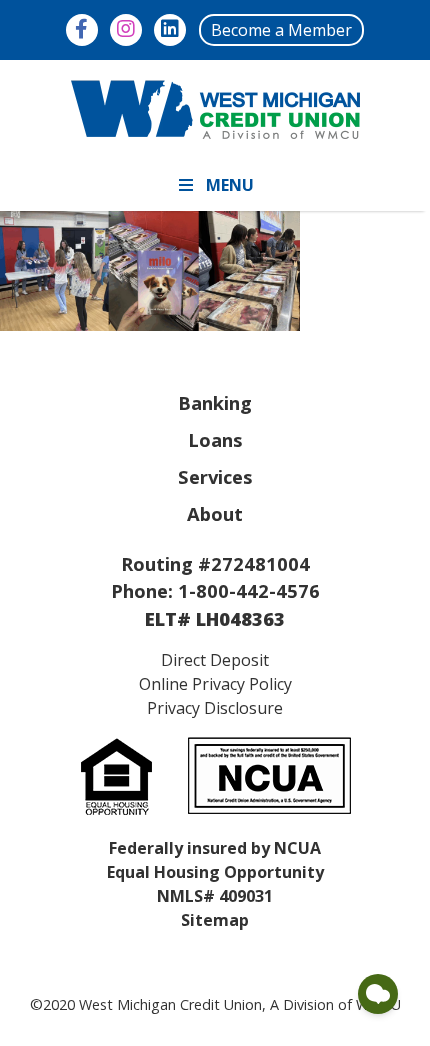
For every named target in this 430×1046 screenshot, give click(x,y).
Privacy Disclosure (215, 708)
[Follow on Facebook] (82, 30)
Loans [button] (215, 439)
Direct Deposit (215, 660)
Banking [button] (215, 402)
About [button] (215, 513)
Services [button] (215, 476)
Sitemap (215, 920)
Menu (230, 185)
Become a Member (281, 30)
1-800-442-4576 (249, 590)
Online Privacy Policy (215, 684)
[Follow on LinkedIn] (170, 30)
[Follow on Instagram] (126, 30)
